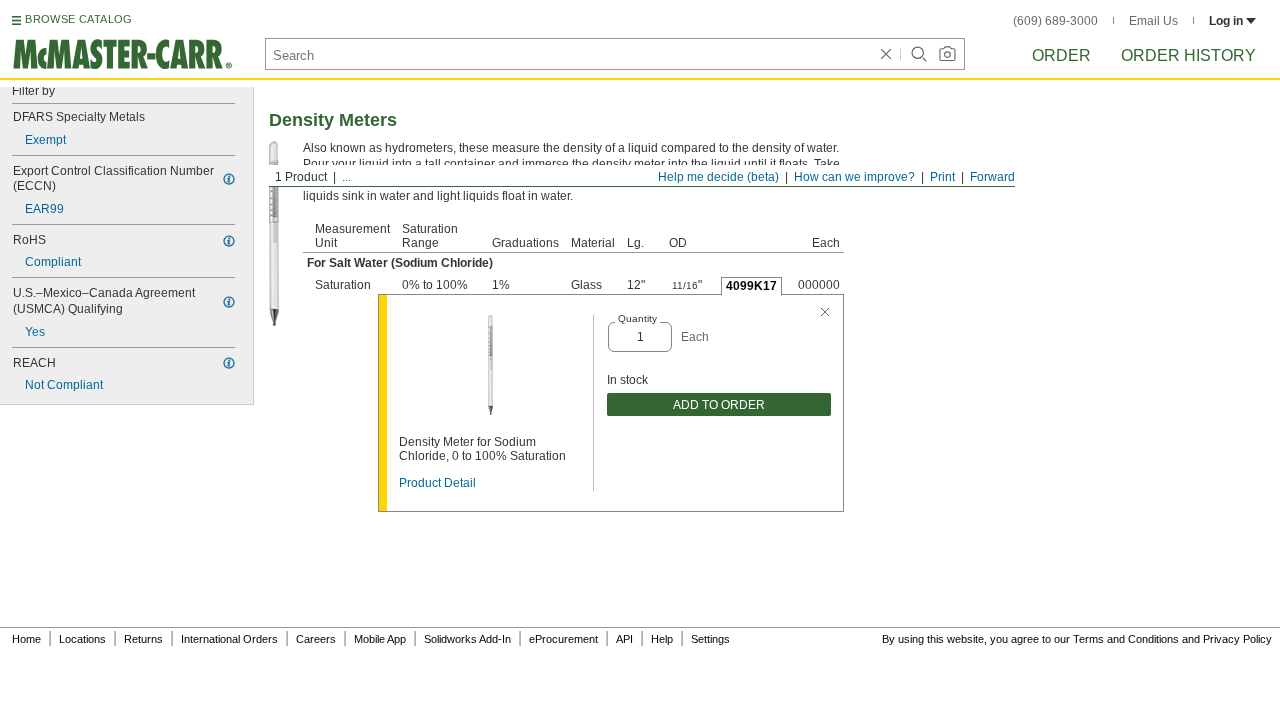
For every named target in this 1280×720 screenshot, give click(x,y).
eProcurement (563, 639)
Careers (316, 639)
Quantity (637, 318)
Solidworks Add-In (467, 639)
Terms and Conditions (1126, 639)
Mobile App (380, 639)
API (624, 639)
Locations (82, 639)
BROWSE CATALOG (78, 19)
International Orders (229, 639)
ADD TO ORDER (719, 405)
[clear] (886, 54)
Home (26, 639)
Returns (143, 639)
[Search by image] (947, 54)
